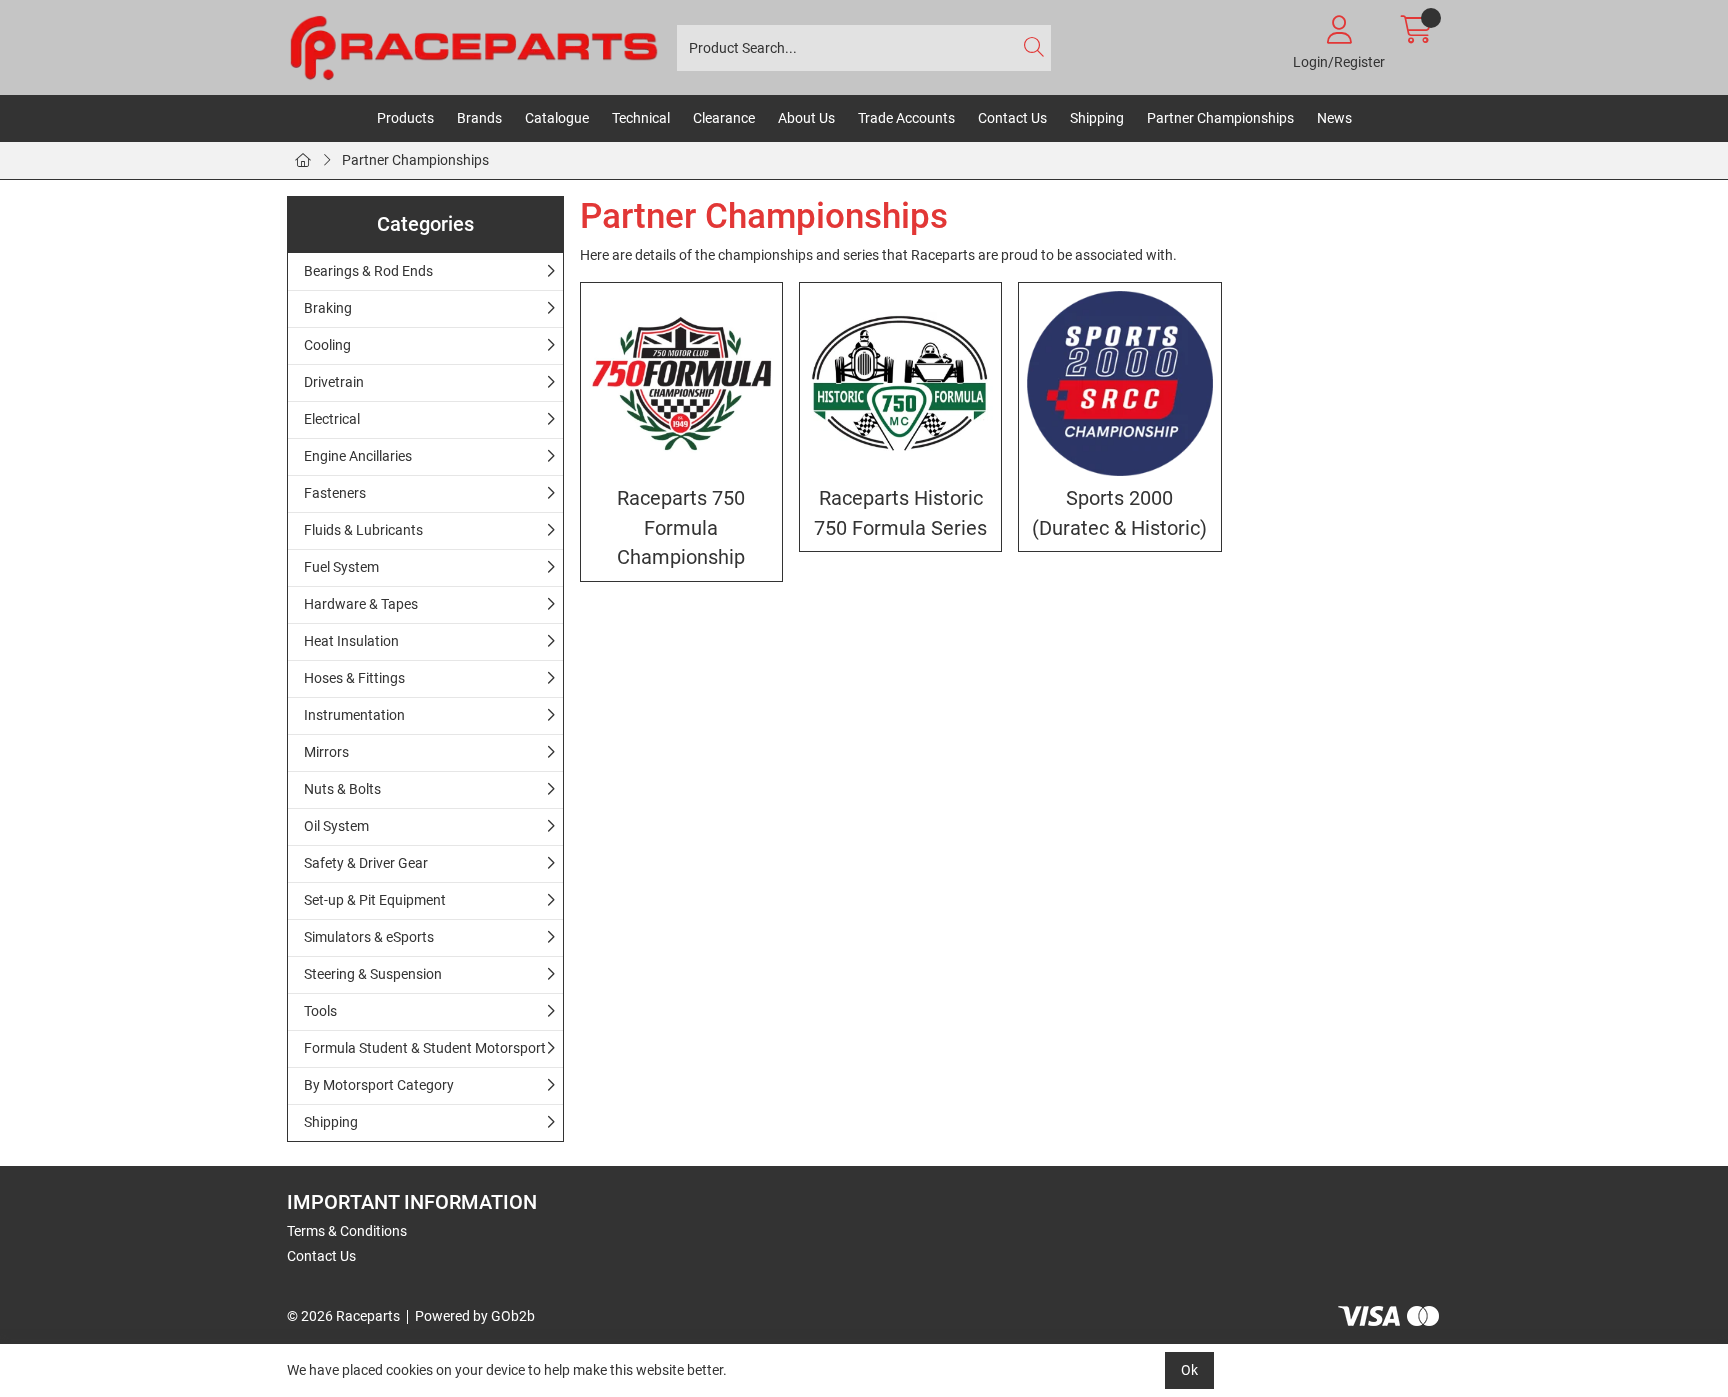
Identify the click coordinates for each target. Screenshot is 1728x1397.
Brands (479, 118)
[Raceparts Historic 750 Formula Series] (900, 383)
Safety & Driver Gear (366, 863)
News (1334, 118)
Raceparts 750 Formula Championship (681, 528)
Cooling (327, 345)
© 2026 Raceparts (343, 1316)
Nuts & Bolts (342, 789)
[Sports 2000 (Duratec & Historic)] (1119, 383)
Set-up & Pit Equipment (375, 900)
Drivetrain (334, 382)
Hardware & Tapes (361, 604)
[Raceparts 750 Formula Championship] (681, 383)
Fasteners (335, 493)
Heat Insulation (351, 641)
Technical (641, 118)
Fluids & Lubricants (363, 530)
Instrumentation (354, 715)
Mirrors (326, 752)
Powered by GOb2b (475, 1316)
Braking (328, 308)
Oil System (336, 826)
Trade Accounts (906, 118)
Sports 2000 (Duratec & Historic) (1119, 513)
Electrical (332, 419)
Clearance (724, 118)
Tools (320, 1011)
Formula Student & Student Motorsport (425, 1048)
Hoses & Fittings (354, 678)
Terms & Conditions (347, 1231)
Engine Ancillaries (358, 456)
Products (405, 118)
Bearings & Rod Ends (368, 271)
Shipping (1097, 118)
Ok (1189, 1370)
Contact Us (1012, 118)
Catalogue (557, 118)
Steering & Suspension (373, 974)
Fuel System (341, 567)
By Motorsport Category (379, 1085)
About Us (806, 118)
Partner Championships (1220, 118)
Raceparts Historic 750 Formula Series (900, 513)
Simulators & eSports (369, 937)
